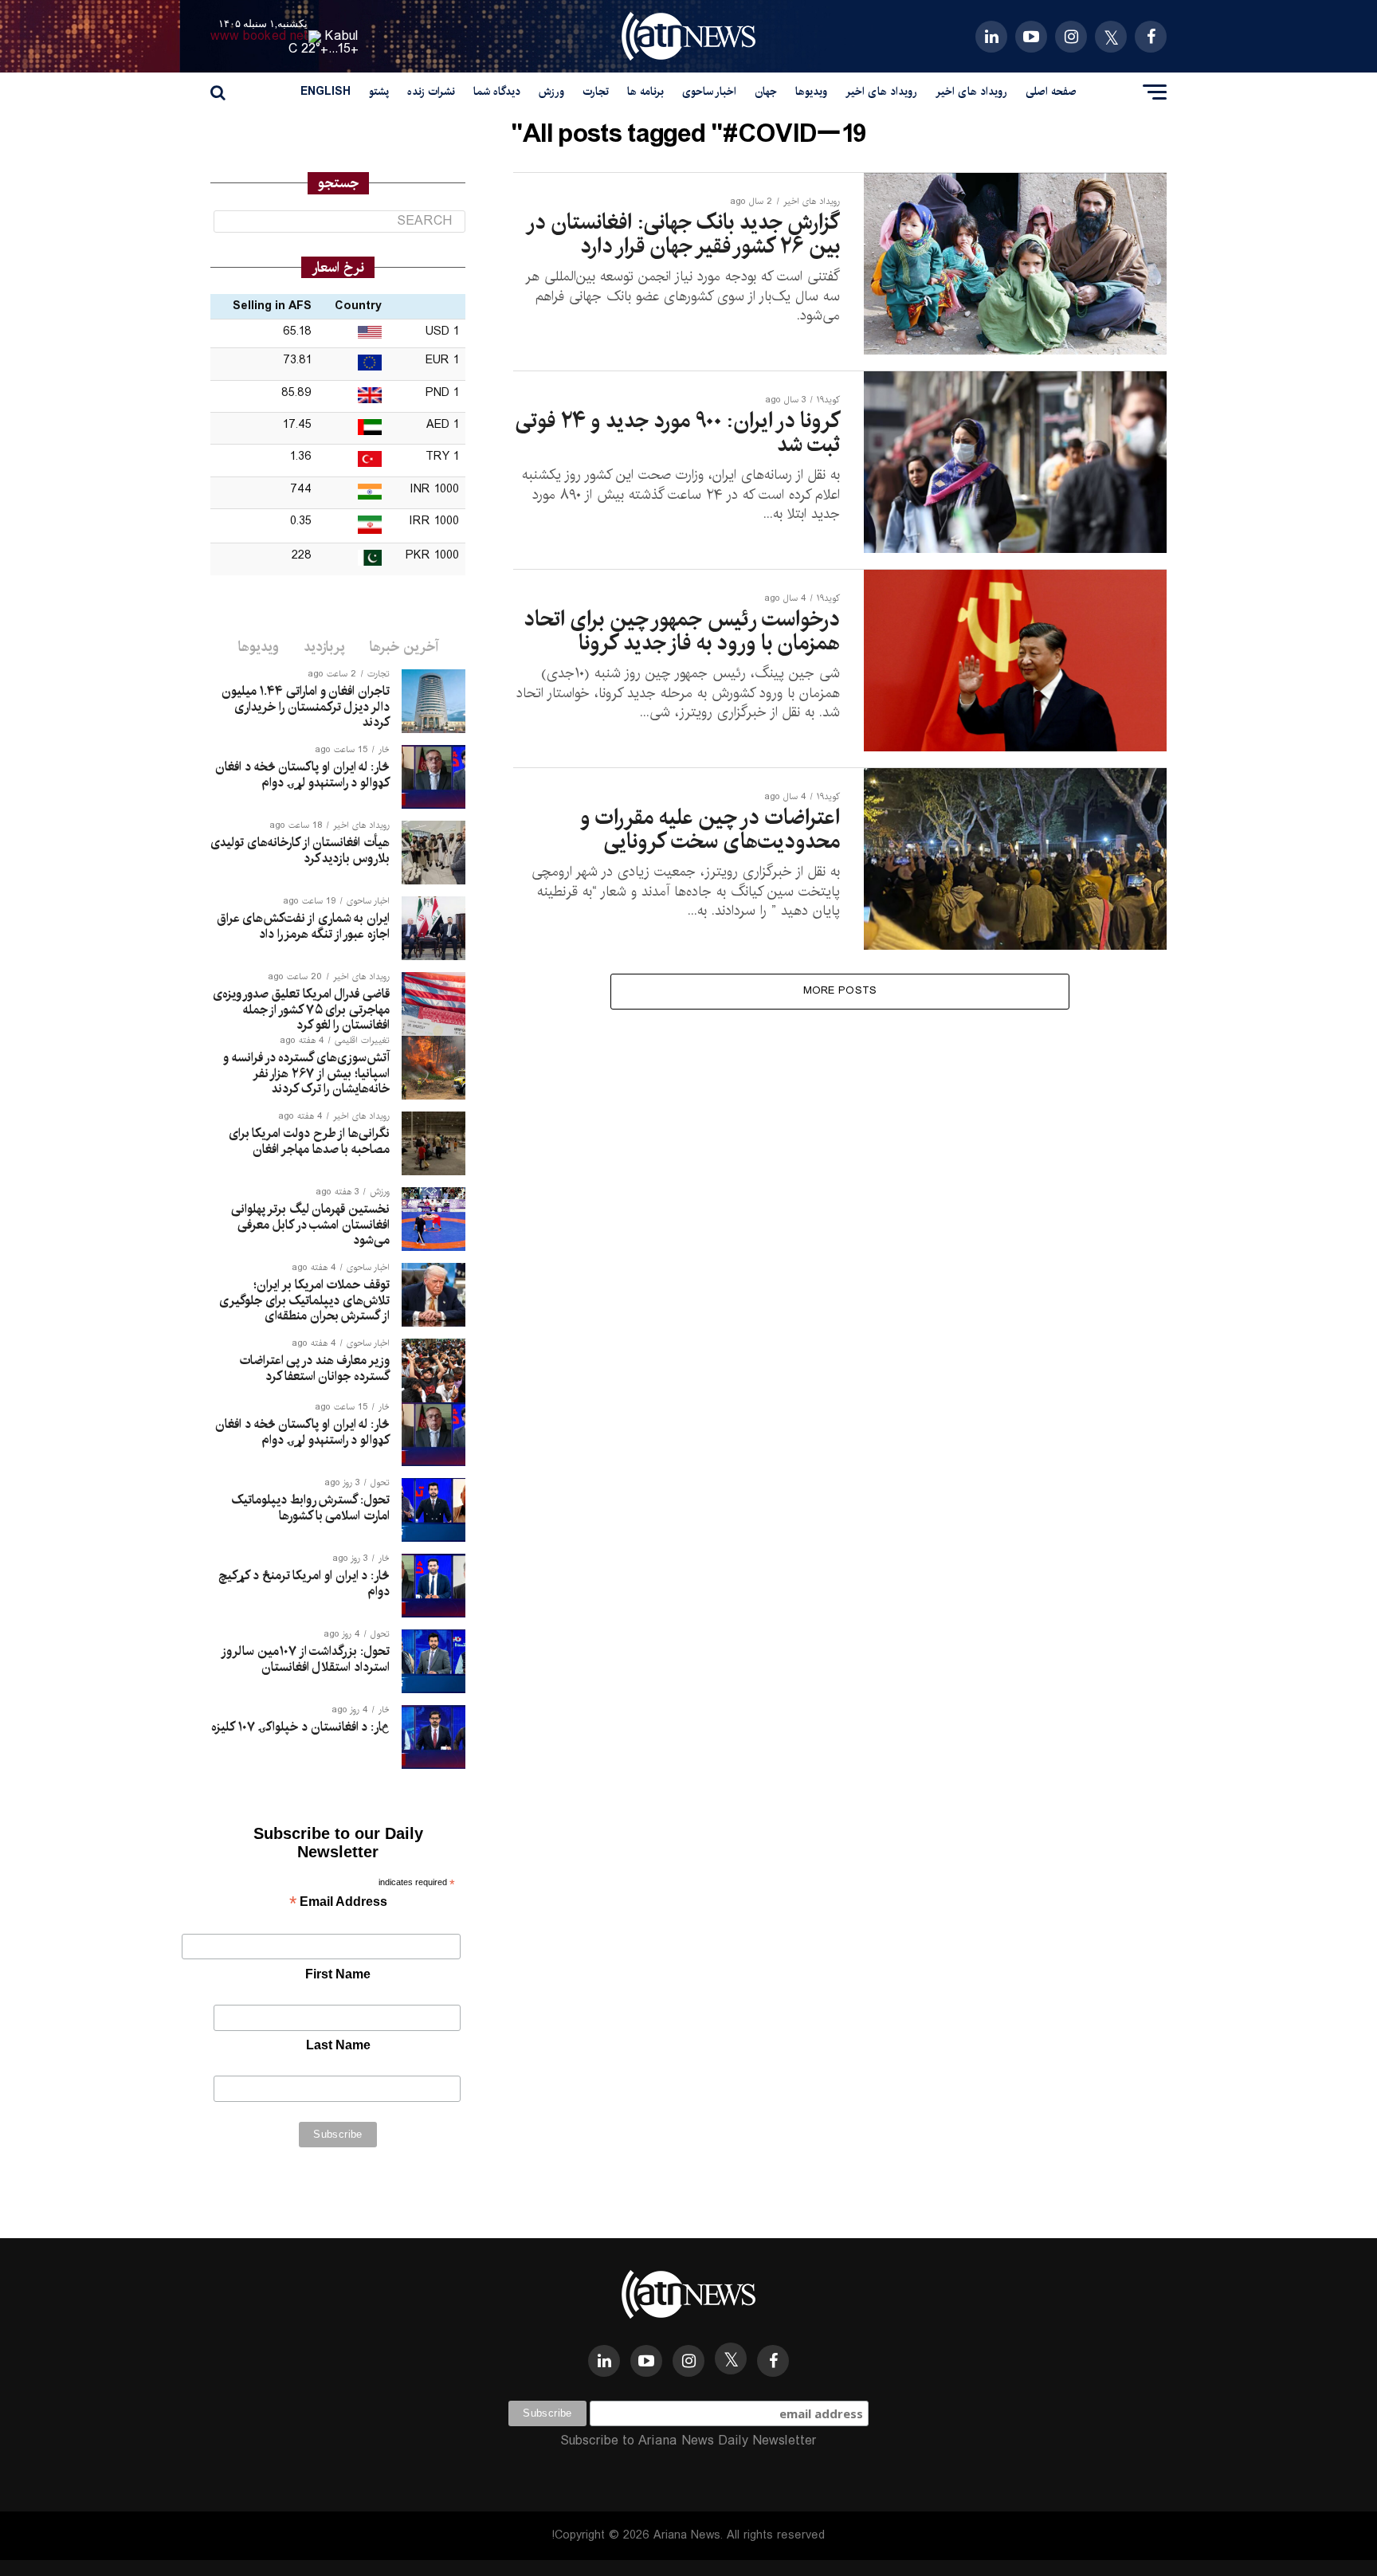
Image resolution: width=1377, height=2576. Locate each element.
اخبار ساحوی (709, 92)
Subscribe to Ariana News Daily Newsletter (688, 2441)
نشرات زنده (431, 92)
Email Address (338, 1903)
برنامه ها (645, 92)
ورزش (551, 92)
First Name (338, 1974)
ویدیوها (811, 92)
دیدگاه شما (497, 92)
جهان (766, 92)
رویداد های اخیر (971, 92)
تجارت (596, 92)
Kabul (342, 36)
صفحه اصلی (1051, 92)
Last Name (338, 2045)
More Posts (840, 991)
